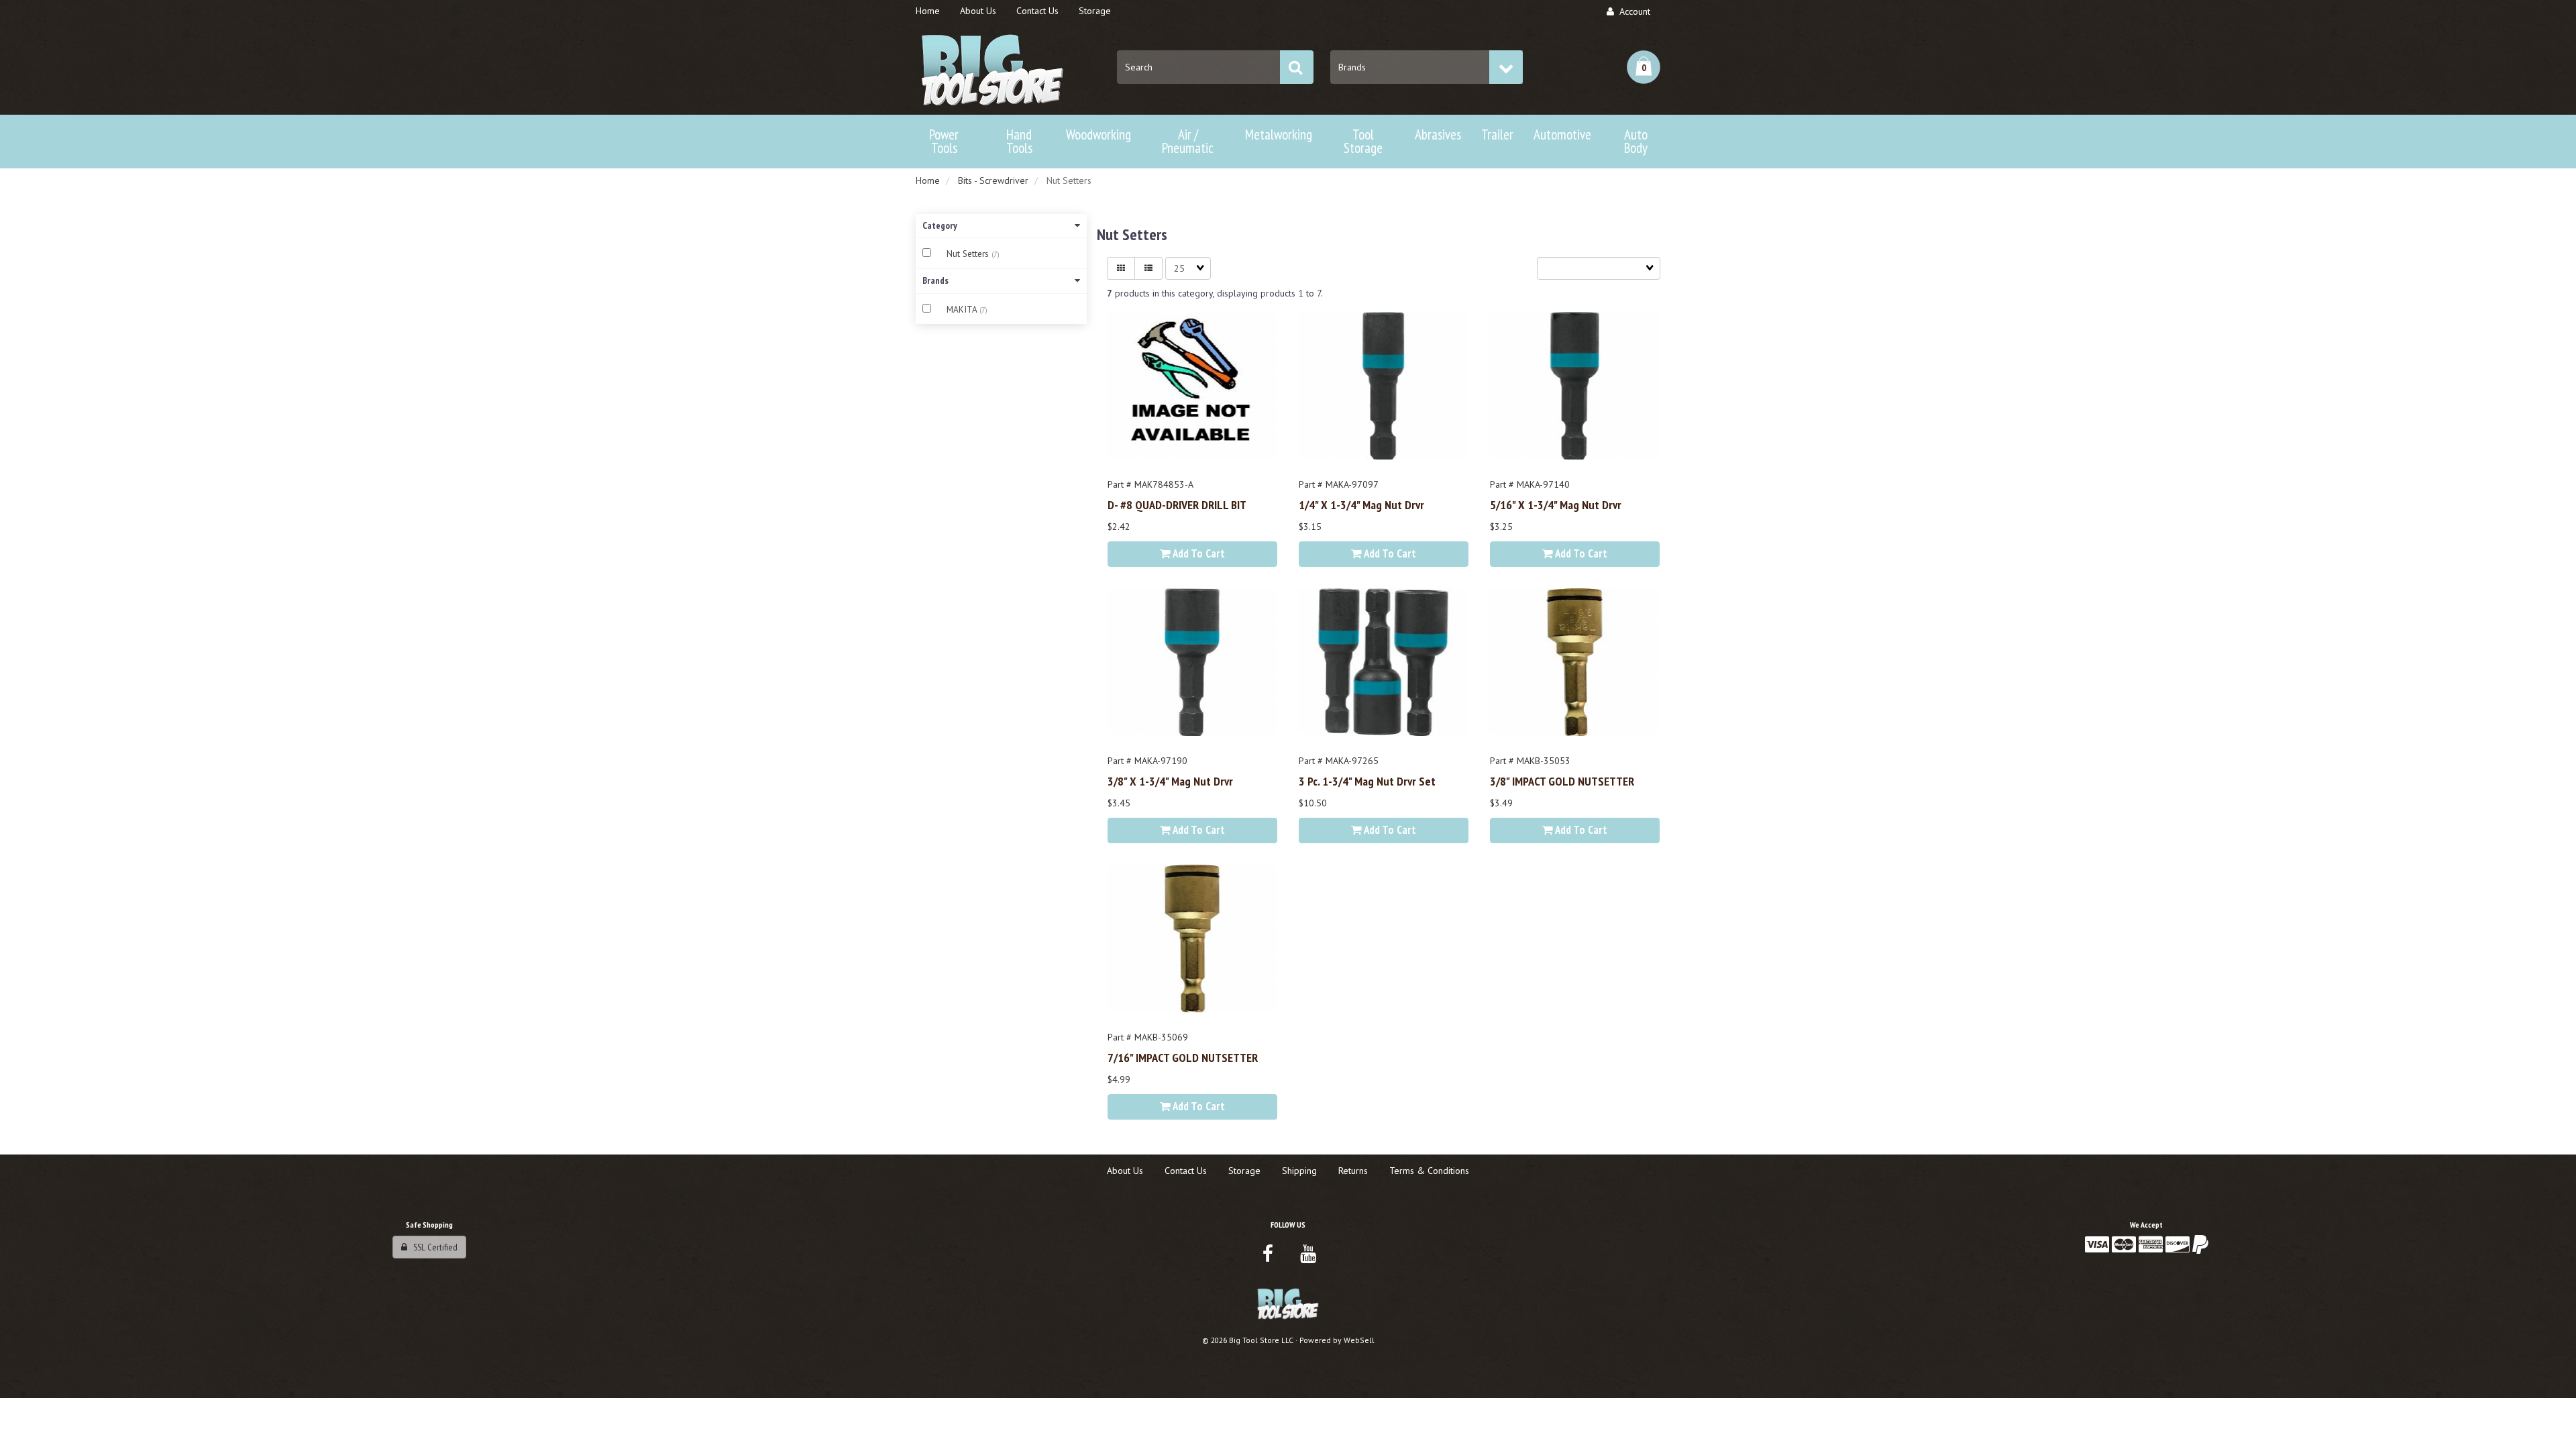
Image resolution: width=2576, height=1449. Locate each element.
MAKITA (963, 310)
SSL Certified (432, 1247)
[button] (1644, 67)
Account (1632, 11)
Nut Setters (969, 254)
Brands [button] (935, 280)
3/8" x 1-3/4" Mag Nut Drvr (1170, 781)
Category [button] (940, 225)
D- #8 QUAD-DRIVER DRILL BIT (1177, 504)
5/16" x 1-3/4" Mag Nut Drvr (1556, 504)
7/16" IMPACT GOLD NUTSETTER (1183, 1057)
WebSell (1359, 1340)
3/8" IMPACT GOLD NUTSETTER (1562, 781)
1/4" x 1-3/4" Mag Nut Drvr (1361, 504)
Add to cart (1198, 553)
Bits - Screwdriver (993, 180)
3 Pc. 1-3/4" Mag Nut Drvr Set (1367, 781)
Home (928, 180)
